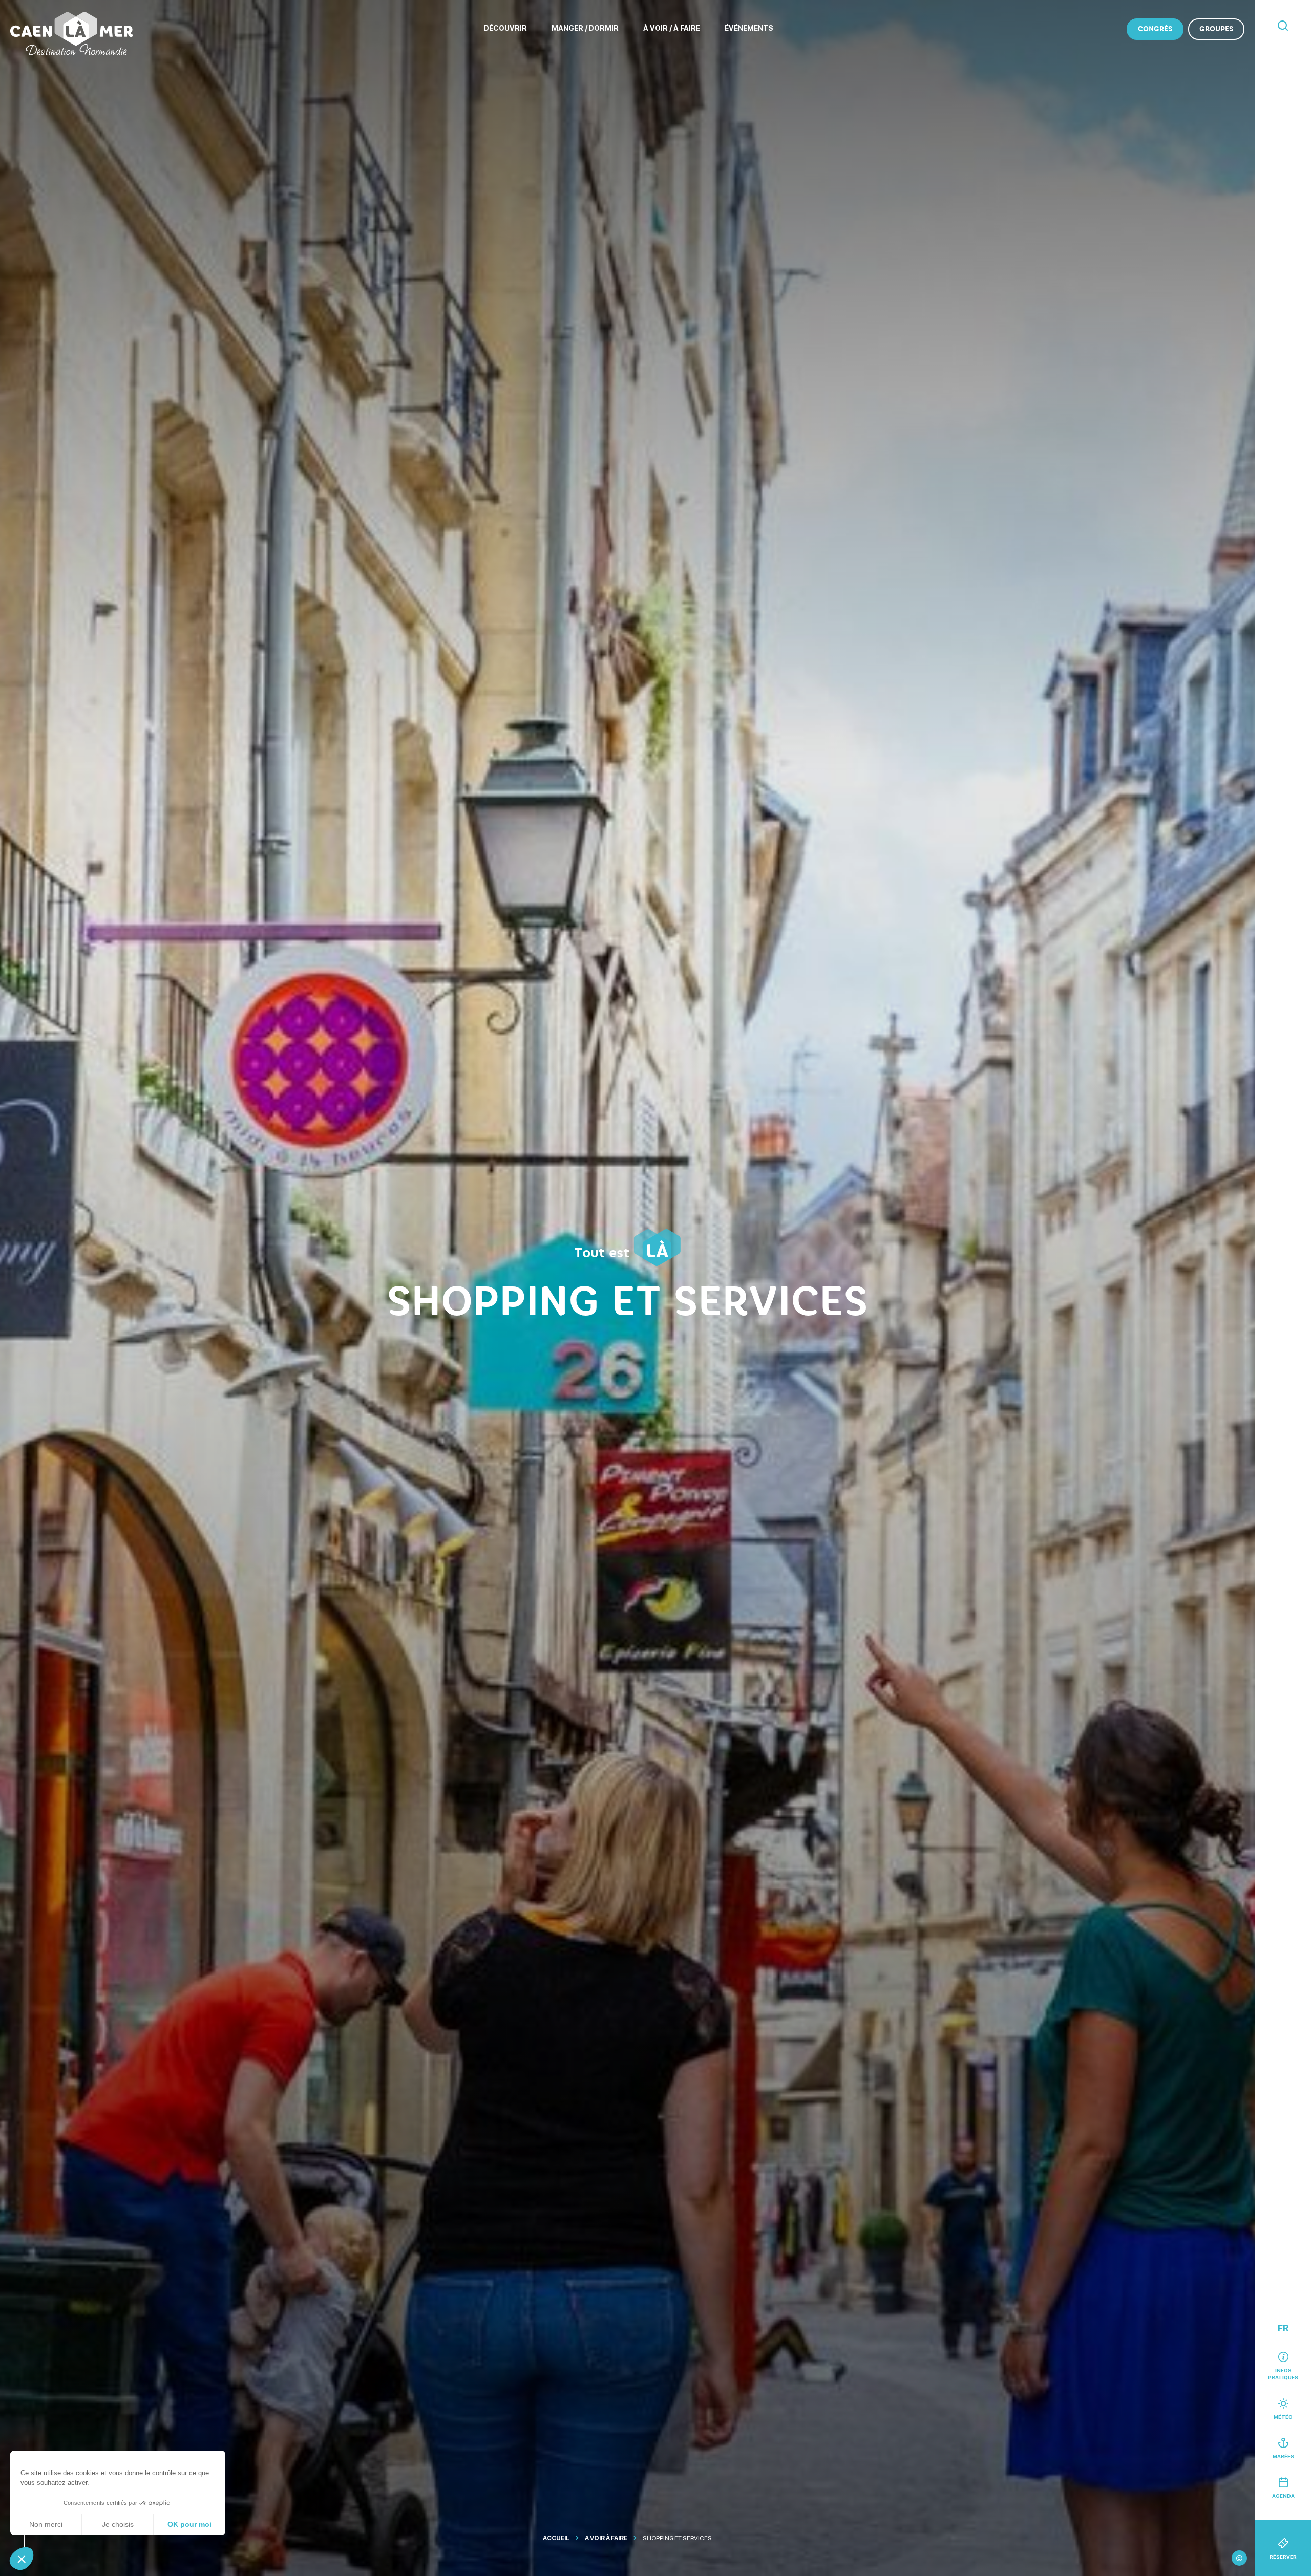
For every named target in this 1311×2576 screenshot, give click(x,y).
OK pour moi (189, 2524)
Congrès (1155, 29)
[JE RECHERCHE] (1283, 26)
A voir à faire (606, 2538)
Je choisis (118, 2524)
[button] (22, 2559)
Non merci (46, 2524)
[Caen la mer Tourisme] (72, 34)
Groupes (1216, 29)
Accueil (556, 2538)
